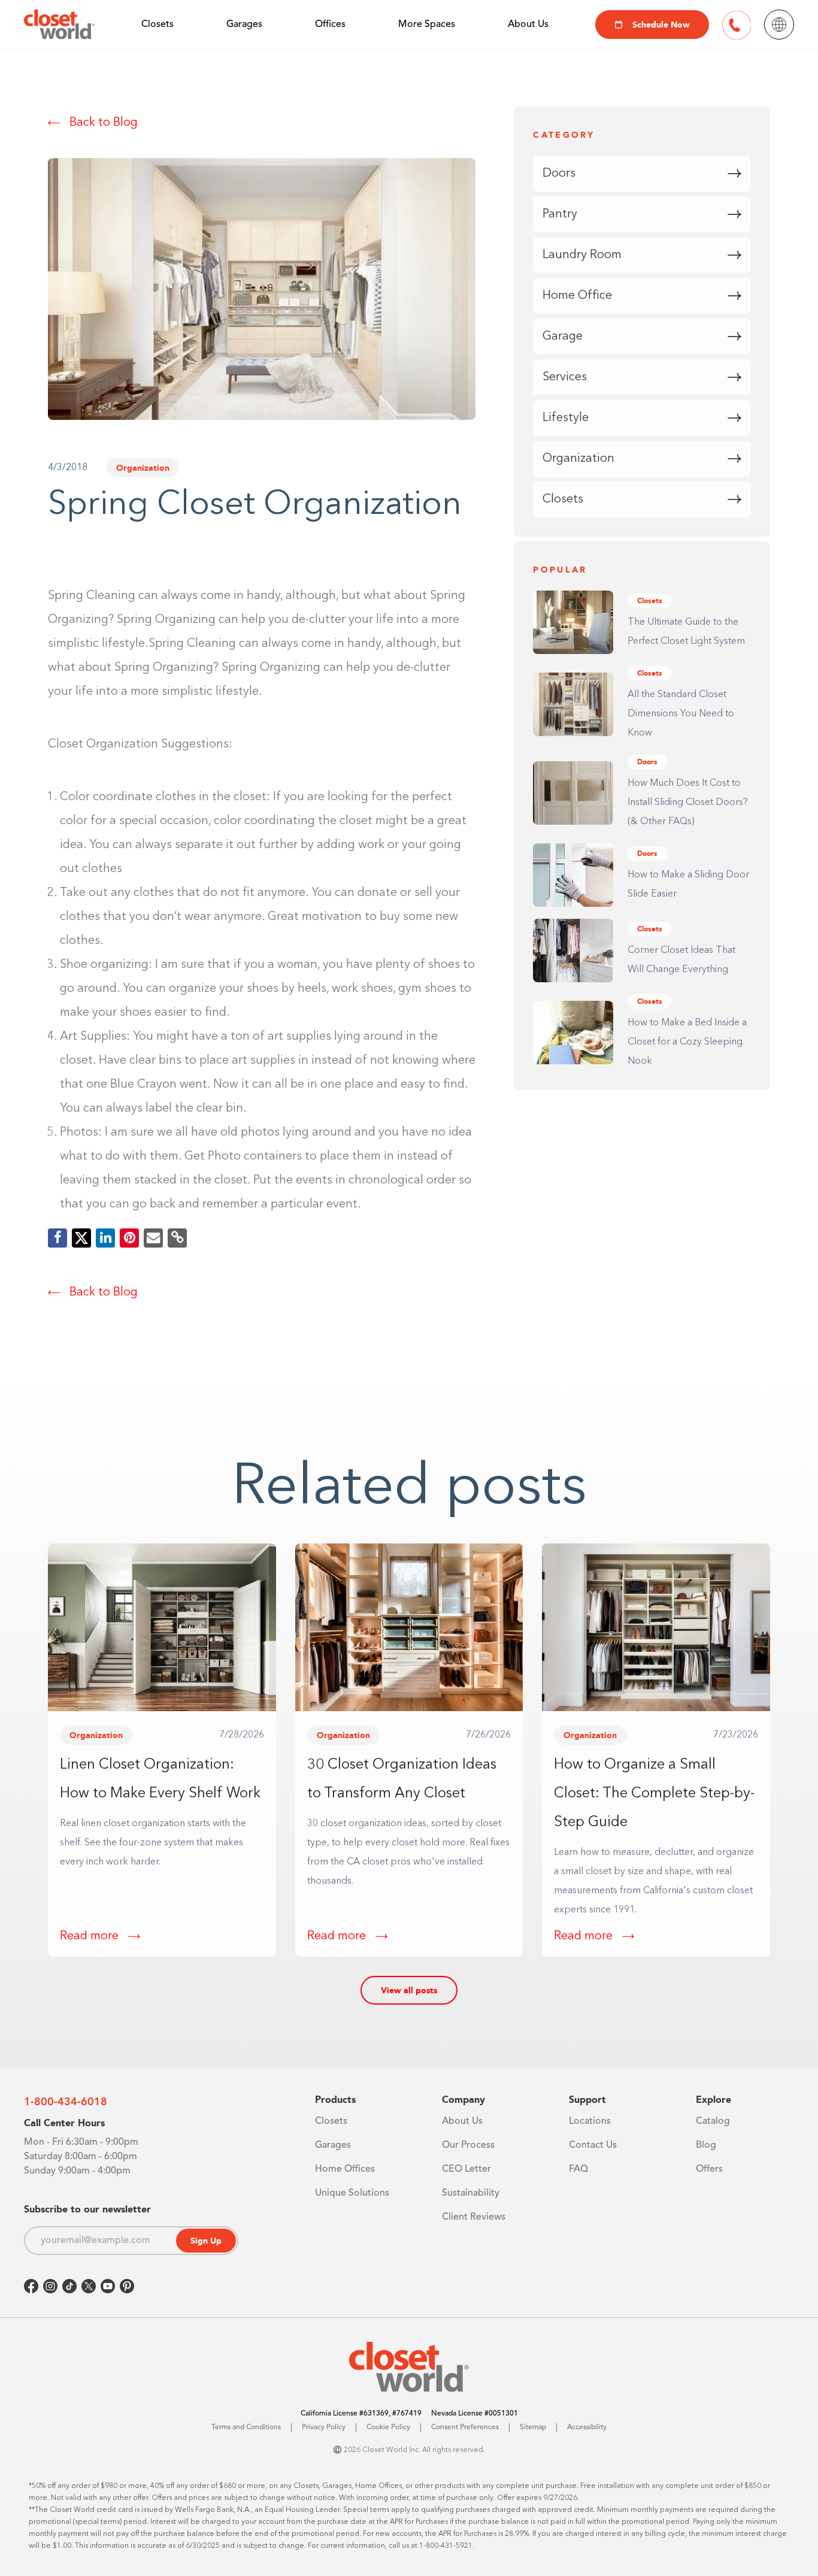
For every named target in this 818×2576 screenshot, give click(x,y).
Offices (330, 25)
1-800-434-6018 (66, 2102)
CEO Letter (466, 2169)
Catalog (713, 2121)
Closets (157, 25)
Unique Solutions (352, 2193)
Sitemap (533, 2427)
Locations (590, 2121)
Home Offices (345, 2169)
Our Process (468, 2145)
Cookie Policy (388, 2427)
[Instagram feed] (50, 2286)
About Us (528, 25)
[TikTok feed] (69, 2286)
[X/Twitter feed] (89, 2286)
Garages (244, 25)
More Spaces (427, 25)
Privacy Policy (324, 2427)
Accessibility (587, 2427)
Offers (709, 2169)
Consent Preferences (465, 2427)
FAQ (578, 2169)
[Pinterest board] (127, 2286)
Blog (706, 2145)
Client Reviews (474, 2217)
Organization (143, 468)
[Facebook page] (31, 2286)
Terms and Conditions (246, 2427)
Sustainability (471, 2193)
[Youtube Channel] (108, 2286)
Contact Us (593, 2145)
